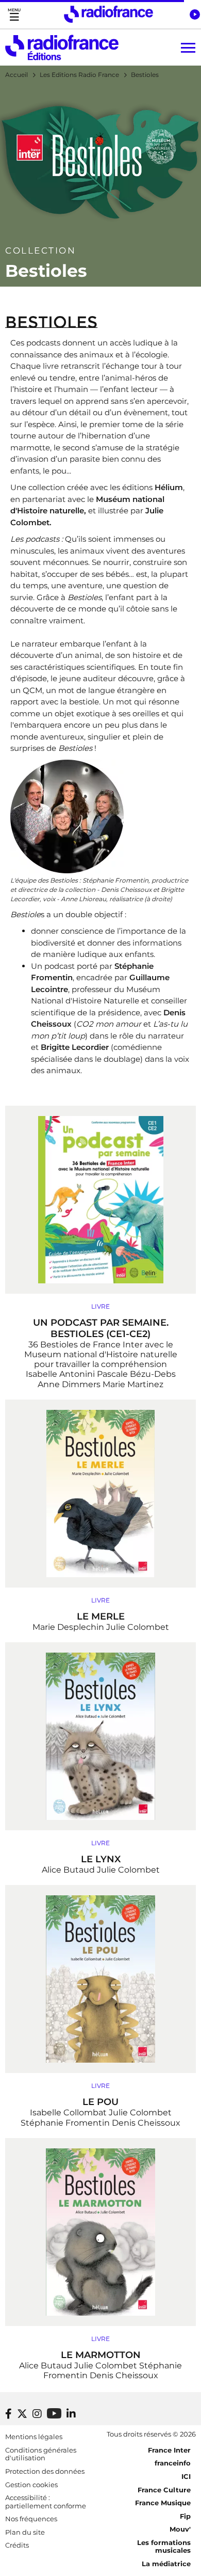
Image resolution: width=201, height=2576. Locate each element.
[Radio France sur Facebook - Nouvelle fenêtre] (9, 2414)
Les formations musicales (164, 2547)
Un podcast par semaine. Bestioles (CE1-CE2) (101, 1328)
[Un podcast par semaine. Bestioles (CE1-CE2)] (100, 1200)
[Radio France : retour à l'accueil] (108, 14)
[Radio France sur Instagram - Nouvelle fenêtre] (37, 2414)
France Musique (163, 2503)
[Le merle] (100, 1494)
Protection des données (45, 2471)
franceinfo (173, 2463)
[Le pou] (100, 1979)
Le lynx (101, 1859)
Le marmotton (101, 2355)
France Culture (164, 2490)
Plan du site (25, 2532)
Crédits (17, 2545)
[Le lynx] (100, 1736)
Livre (100, 1306)
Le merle (101, 1616)
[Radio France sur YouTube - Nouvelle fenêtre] (54, 2413)
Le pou (100, 2102)
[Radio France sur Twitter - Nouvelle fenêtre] (22, 2414)
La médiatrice (166, 2564)
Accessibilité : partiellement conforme (46, 2502)
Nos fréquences (31, 2519)
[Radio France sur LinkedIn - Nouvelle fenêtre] (71, 2414)
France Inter (169, 2450)
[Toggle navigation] (14, 14)
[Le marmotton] (100, 2232)
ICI (186, 2476)
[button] (195, 14)
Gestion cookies (31, 2485)
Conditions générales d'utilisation (41, 2454)
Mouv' (180, 2529)
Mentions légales (34, 2437)
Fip (185, 2516)
